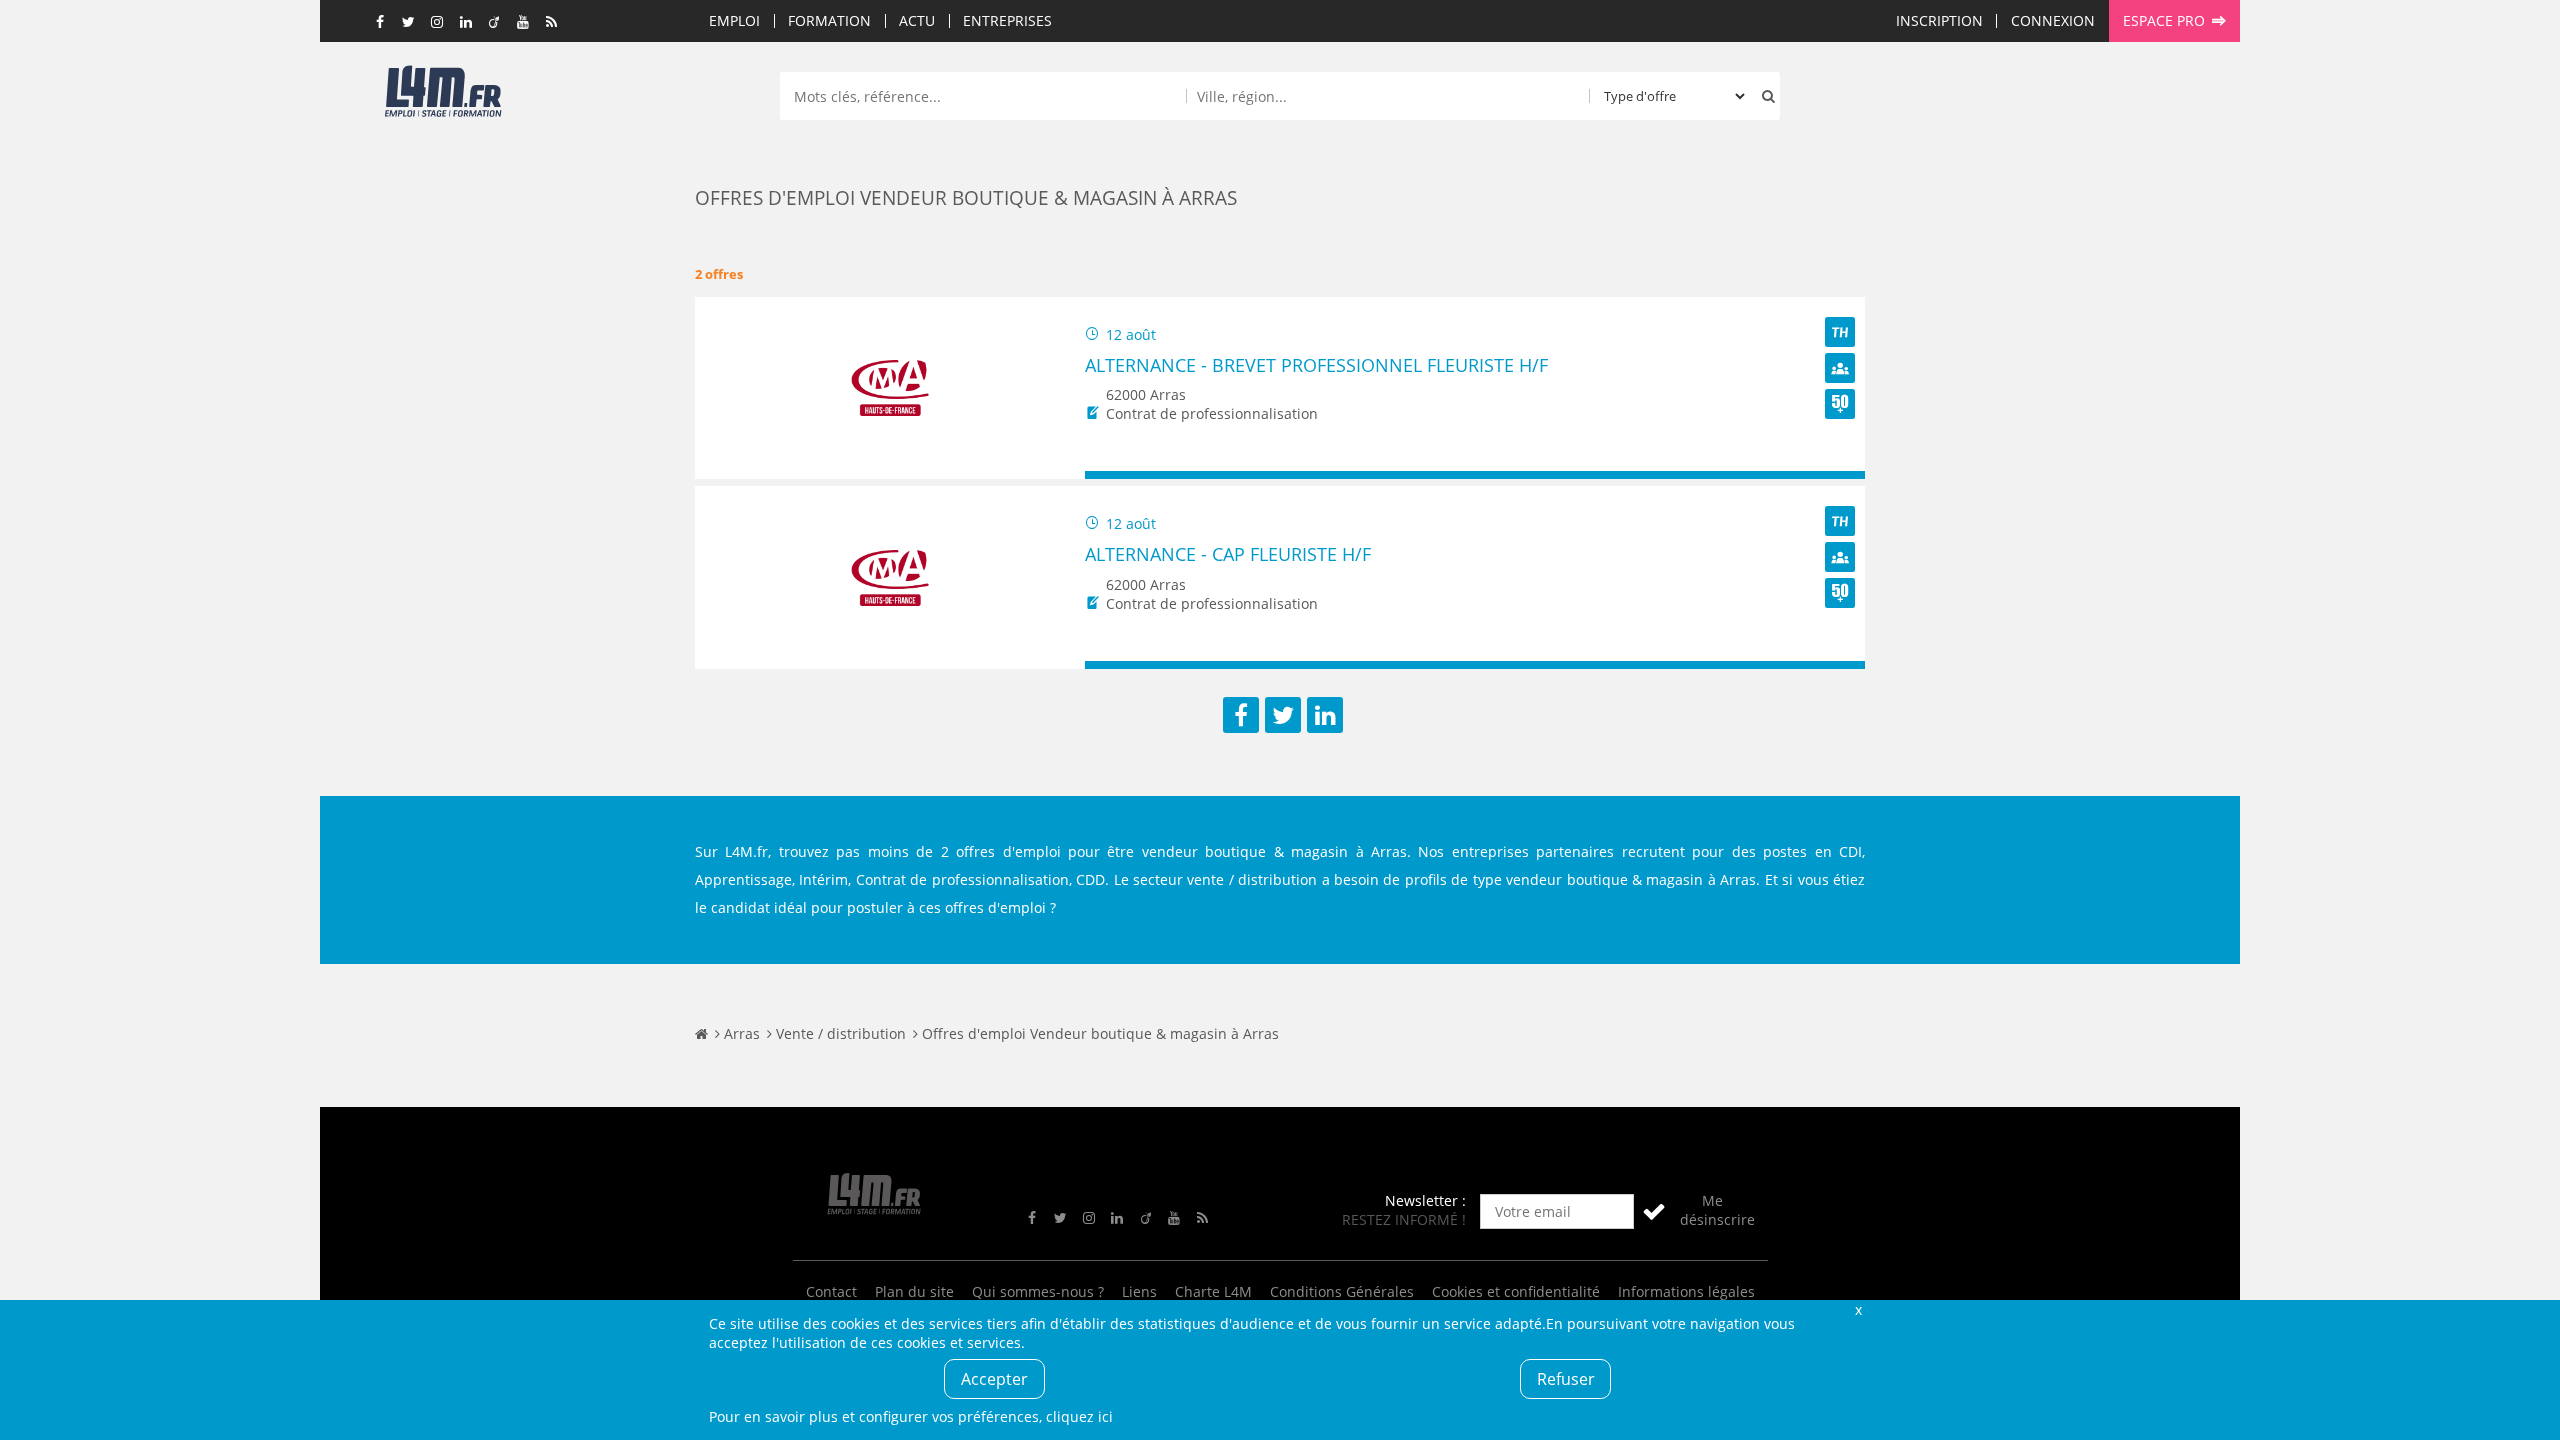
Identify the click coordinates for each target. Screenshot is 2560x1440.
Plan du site (914, 1291)
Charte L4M (1213, 1291)
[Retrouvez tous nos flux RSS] (552, 22)
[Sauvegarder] (1109, 475)
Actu (917, 20)
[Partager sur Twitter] (1283, 715)
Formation (829, 20)
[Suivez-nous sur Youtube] (523, 22)
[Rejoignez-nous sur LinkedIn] (466, 22)
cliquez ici (1079, 1416)
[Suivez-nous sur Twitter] (409, 22)
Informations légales (1686, 1291)
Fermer (1858, 1309)
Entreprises (1007, 20)
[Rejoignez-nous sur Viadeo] (495, 22)
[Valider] (1654, 1211)
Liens (1139, 1291)
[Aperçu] (1840, 475)
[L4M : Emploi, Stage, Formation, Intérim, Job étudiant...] (443, 97)
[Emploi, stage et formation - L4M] (701, 1033)
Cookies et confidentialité (1516, 1291)
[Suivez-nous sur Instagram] (438, 22)
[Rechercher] (1764, 96)
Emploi (734, 20)
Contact (831, 1291)
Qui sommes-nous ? (1038, 1291)
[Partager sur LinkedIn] (1325, 715)
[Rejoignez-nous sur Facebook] (381, 22)
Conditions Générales (1342, 1291)
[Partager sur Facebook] (1241, 715)
